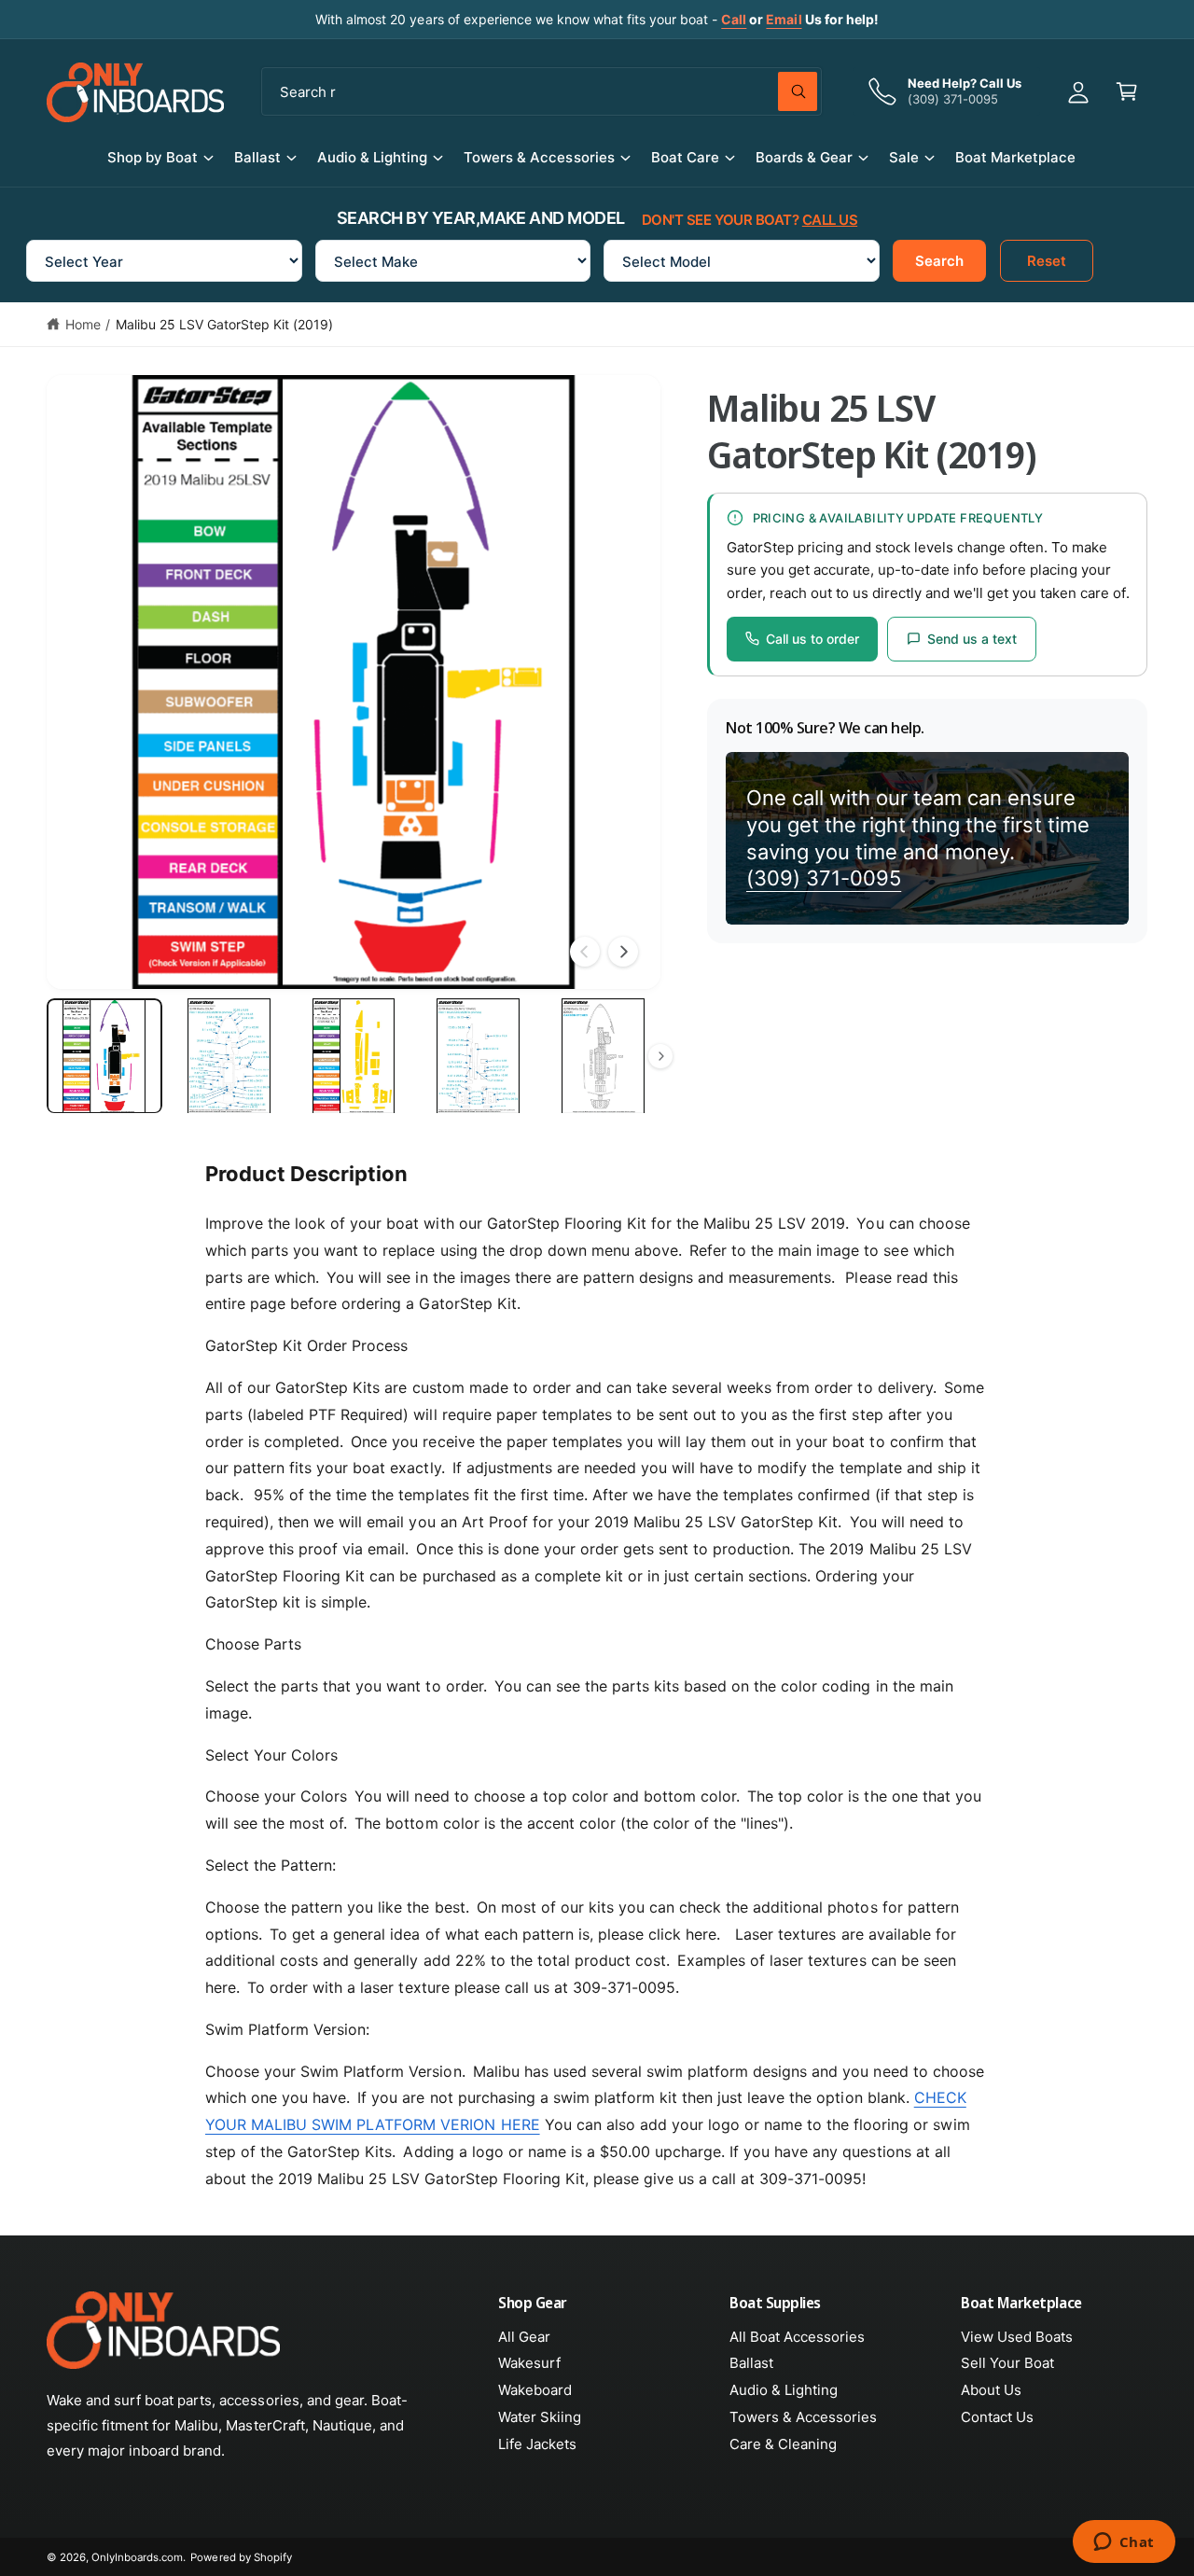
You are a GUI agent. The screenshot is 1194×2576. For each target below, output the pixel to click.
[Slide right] (623, 952)
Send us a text (972, 639)
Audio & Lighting (372, 157)
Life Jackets (537, 2444)
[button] (1127, 91)
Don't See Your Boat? (750, 220)
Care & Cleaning (783, 2444)
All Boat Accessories (797, 2337)
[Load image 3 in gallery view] (354, 1056)
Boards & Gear (804, 157)
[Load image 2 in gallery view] (229, 1056)
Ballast (257, 157)
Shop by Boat (153, 157)
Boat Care (685, 157)
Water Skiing (540, 2417)
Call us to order (812, 639)
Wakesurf (529, 2363)
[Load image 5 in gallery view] (603, 1056)
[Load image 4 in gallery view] (479, 1056)
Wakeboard (535, 2390)
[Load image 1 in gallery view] (104, 1056)
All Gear (524, 2337)
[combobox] (541, 91)
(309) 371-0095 (824, 878)
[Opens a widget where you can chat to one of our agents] (1124, 2543)
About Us (991, 2390)
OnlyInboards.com (137, 2557)
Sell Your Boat (1007, 2363)
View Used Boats (1017, 2337)
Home (83, 324)
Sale (904, 157)
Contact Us (997, 2417)
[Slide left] (585, 952)
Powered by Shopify (241, 2557)
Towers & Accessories (539, 157)
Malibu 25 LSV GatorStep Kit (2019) (225, 324)
